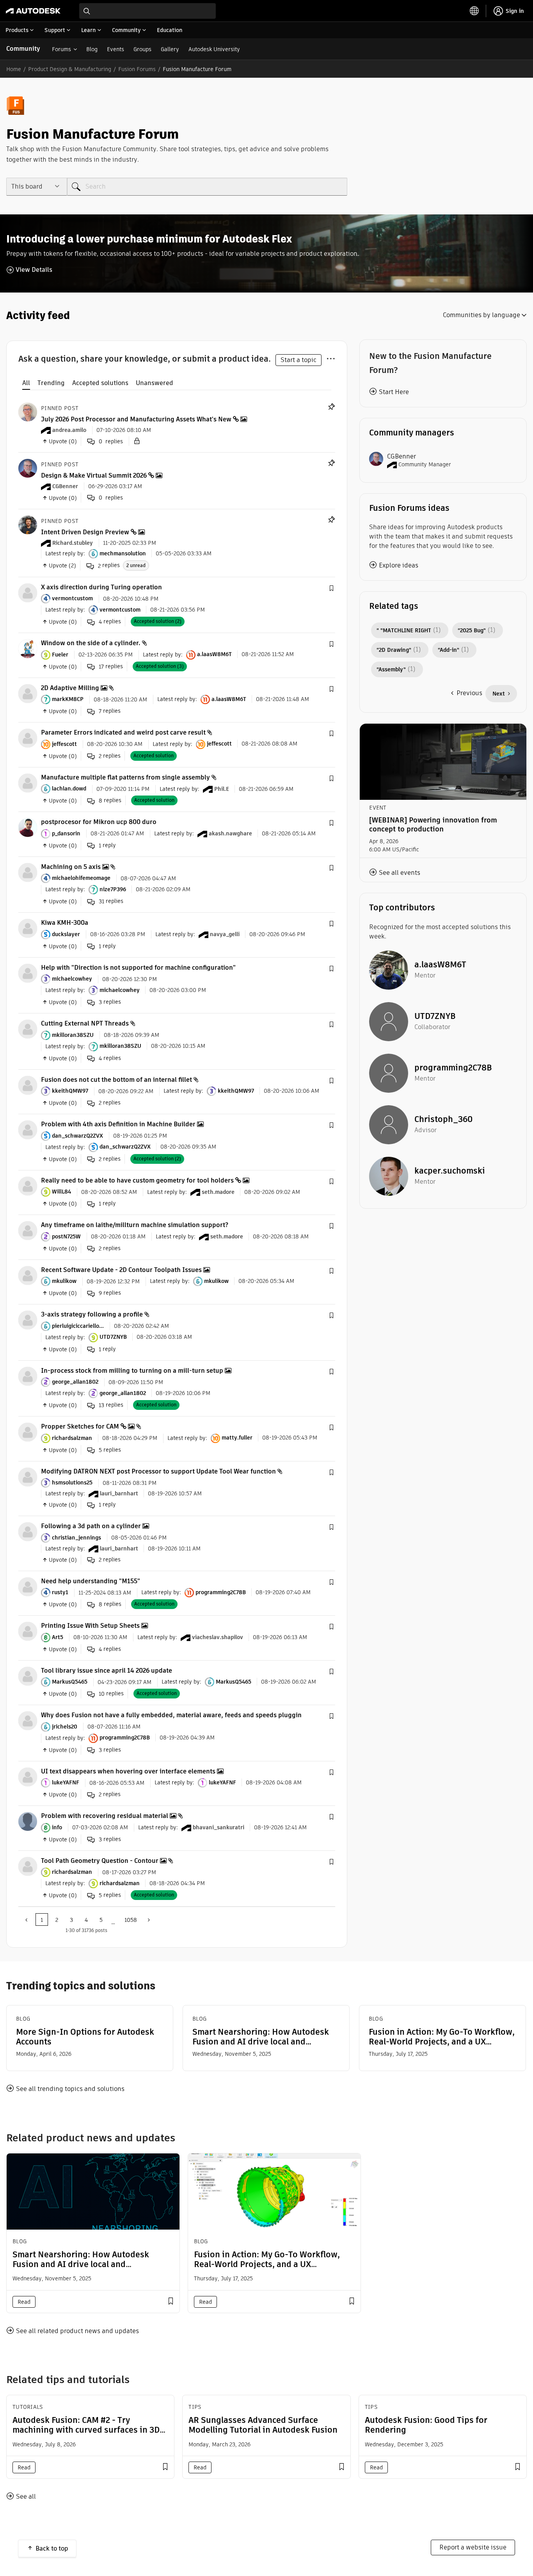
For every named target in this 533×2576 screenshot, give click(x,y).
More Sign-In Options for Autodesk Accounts (85, 2037)
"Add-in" (449, 650)
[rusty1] (28, 1586)
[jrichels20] (28, 1721)
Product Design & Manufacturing (70, 69)
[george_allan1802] (28, 1376)
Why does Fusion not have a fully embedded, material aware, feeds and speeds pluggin (171, 1715)
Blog (92, 49)
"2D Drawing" (394, 650)
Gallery (170, 49)
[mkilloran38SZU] (28, 1029)
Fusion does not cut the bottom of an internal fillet (116, 1080)
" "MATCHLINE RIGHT (404, 630)
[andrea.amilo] (28, 411)
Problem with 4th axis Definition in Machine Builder (118, 1124)
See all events (400, 873)
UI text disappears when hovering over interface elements (128, 1771)
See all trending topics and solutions (70, 2089)
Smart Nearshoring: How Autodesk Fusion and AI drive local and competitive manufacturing (261, 2037)
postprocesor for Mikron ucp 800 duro (99, 822)
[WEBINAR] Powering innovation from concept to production (433, 824)
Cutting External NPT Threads (85, 1023)
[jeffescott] (28, 738)
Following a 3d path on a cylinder (91, 1526)
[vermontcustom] (28, 592)
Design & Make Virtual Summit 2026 (94, 475)
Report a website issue (473, 2547)
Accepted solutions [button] (100, 383)
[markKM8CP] (28, 693)
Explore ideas (399, 565)
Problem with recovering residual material (105, 1816)
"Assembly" (391, 669)
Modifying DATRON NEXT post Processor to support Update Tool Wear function (158, 1471)
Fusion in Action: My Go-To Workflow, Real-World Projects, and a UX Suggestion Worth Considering (442, 2037)
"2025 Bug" (472, 630)
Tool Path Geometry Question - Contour (100, 1861)
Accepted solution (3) (160, 666)
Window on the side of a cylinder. (91, 643)
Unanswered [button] (155, 383)
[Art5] (28, 1631)
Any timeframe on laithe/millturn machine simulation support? (135, 1225)
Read (24, 2302)
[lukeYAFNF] (28, 1776)
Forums (61, 49)
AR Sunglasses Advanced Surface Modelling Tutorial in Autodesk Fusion (263, 2425)
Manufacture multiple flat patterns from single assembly (125, 777)
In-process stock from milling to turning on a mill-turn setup (132, 1371)
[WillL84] (28, 1185)
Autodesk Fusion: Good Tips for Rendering (426, 2425)
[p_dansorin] (28, 827)
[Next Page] (148, 1920)
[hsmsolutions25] (28, 1476)
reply (107, 845)
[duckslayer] (28, 928)
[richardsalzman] (28, 1432)
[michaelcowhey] (28, 973)
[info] (28, 1821)
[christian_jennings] (28, 1532)
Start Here (394, 392)
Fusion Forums (137, 69)
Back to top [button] (52, 2548)
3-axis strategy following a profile (92, 1314)
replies (109, 565)
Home (14, 69)
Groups (142, 49)
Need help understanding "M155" (91, 1581)
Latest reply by (64, 553)
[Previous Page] (27, 1920)
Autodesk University (214, 49)
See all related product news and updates (77, 2331)
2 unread (136, 565)
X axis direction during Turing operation (101, 587)
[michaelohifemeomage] (28, 872)
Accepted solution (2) (158, 621)
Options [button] (330, 357)
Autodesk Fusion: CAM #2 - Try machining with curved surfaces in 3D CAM (86, 2430)
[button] (331, 589)
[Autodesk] (33, 11)
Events (115, 49)
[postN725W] (28, 1230)
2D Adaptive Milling (70, 688)
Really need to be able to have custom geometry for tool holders (137, 1180)
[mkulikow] (28, 1275)
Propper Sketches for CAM (80, 1426)
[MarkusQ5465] (28, 1676)
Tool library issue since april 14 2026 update (107, 1671)
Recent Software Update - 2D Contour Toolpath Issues (121, 1270)
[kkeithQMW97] (28, 1085)
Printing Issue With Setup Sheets (90, 1626)
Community (23, 49)
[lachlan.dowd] (28, 782)
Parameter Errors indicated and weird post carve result (123, 732)
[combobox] (147, 11)
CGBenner (402, 456)
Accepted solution (154, 755)
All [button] (26, 383)
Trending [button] (51, 383)
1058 (131, 1920)
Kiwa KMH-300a (65, 923)
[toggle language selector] (474, 11)
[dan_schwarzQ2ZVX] (28, 1130)
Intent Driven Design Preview (85, 532)
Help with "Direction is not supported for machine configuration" (138, 968)
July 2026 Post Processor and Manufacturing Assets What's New (136, 419)
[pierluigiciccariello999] (28, 1320)
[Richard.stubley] (28, 524)
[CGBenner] (28, 468)
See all (26, 2497)
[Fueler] (28, 648)
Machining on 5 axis (71, 867)
